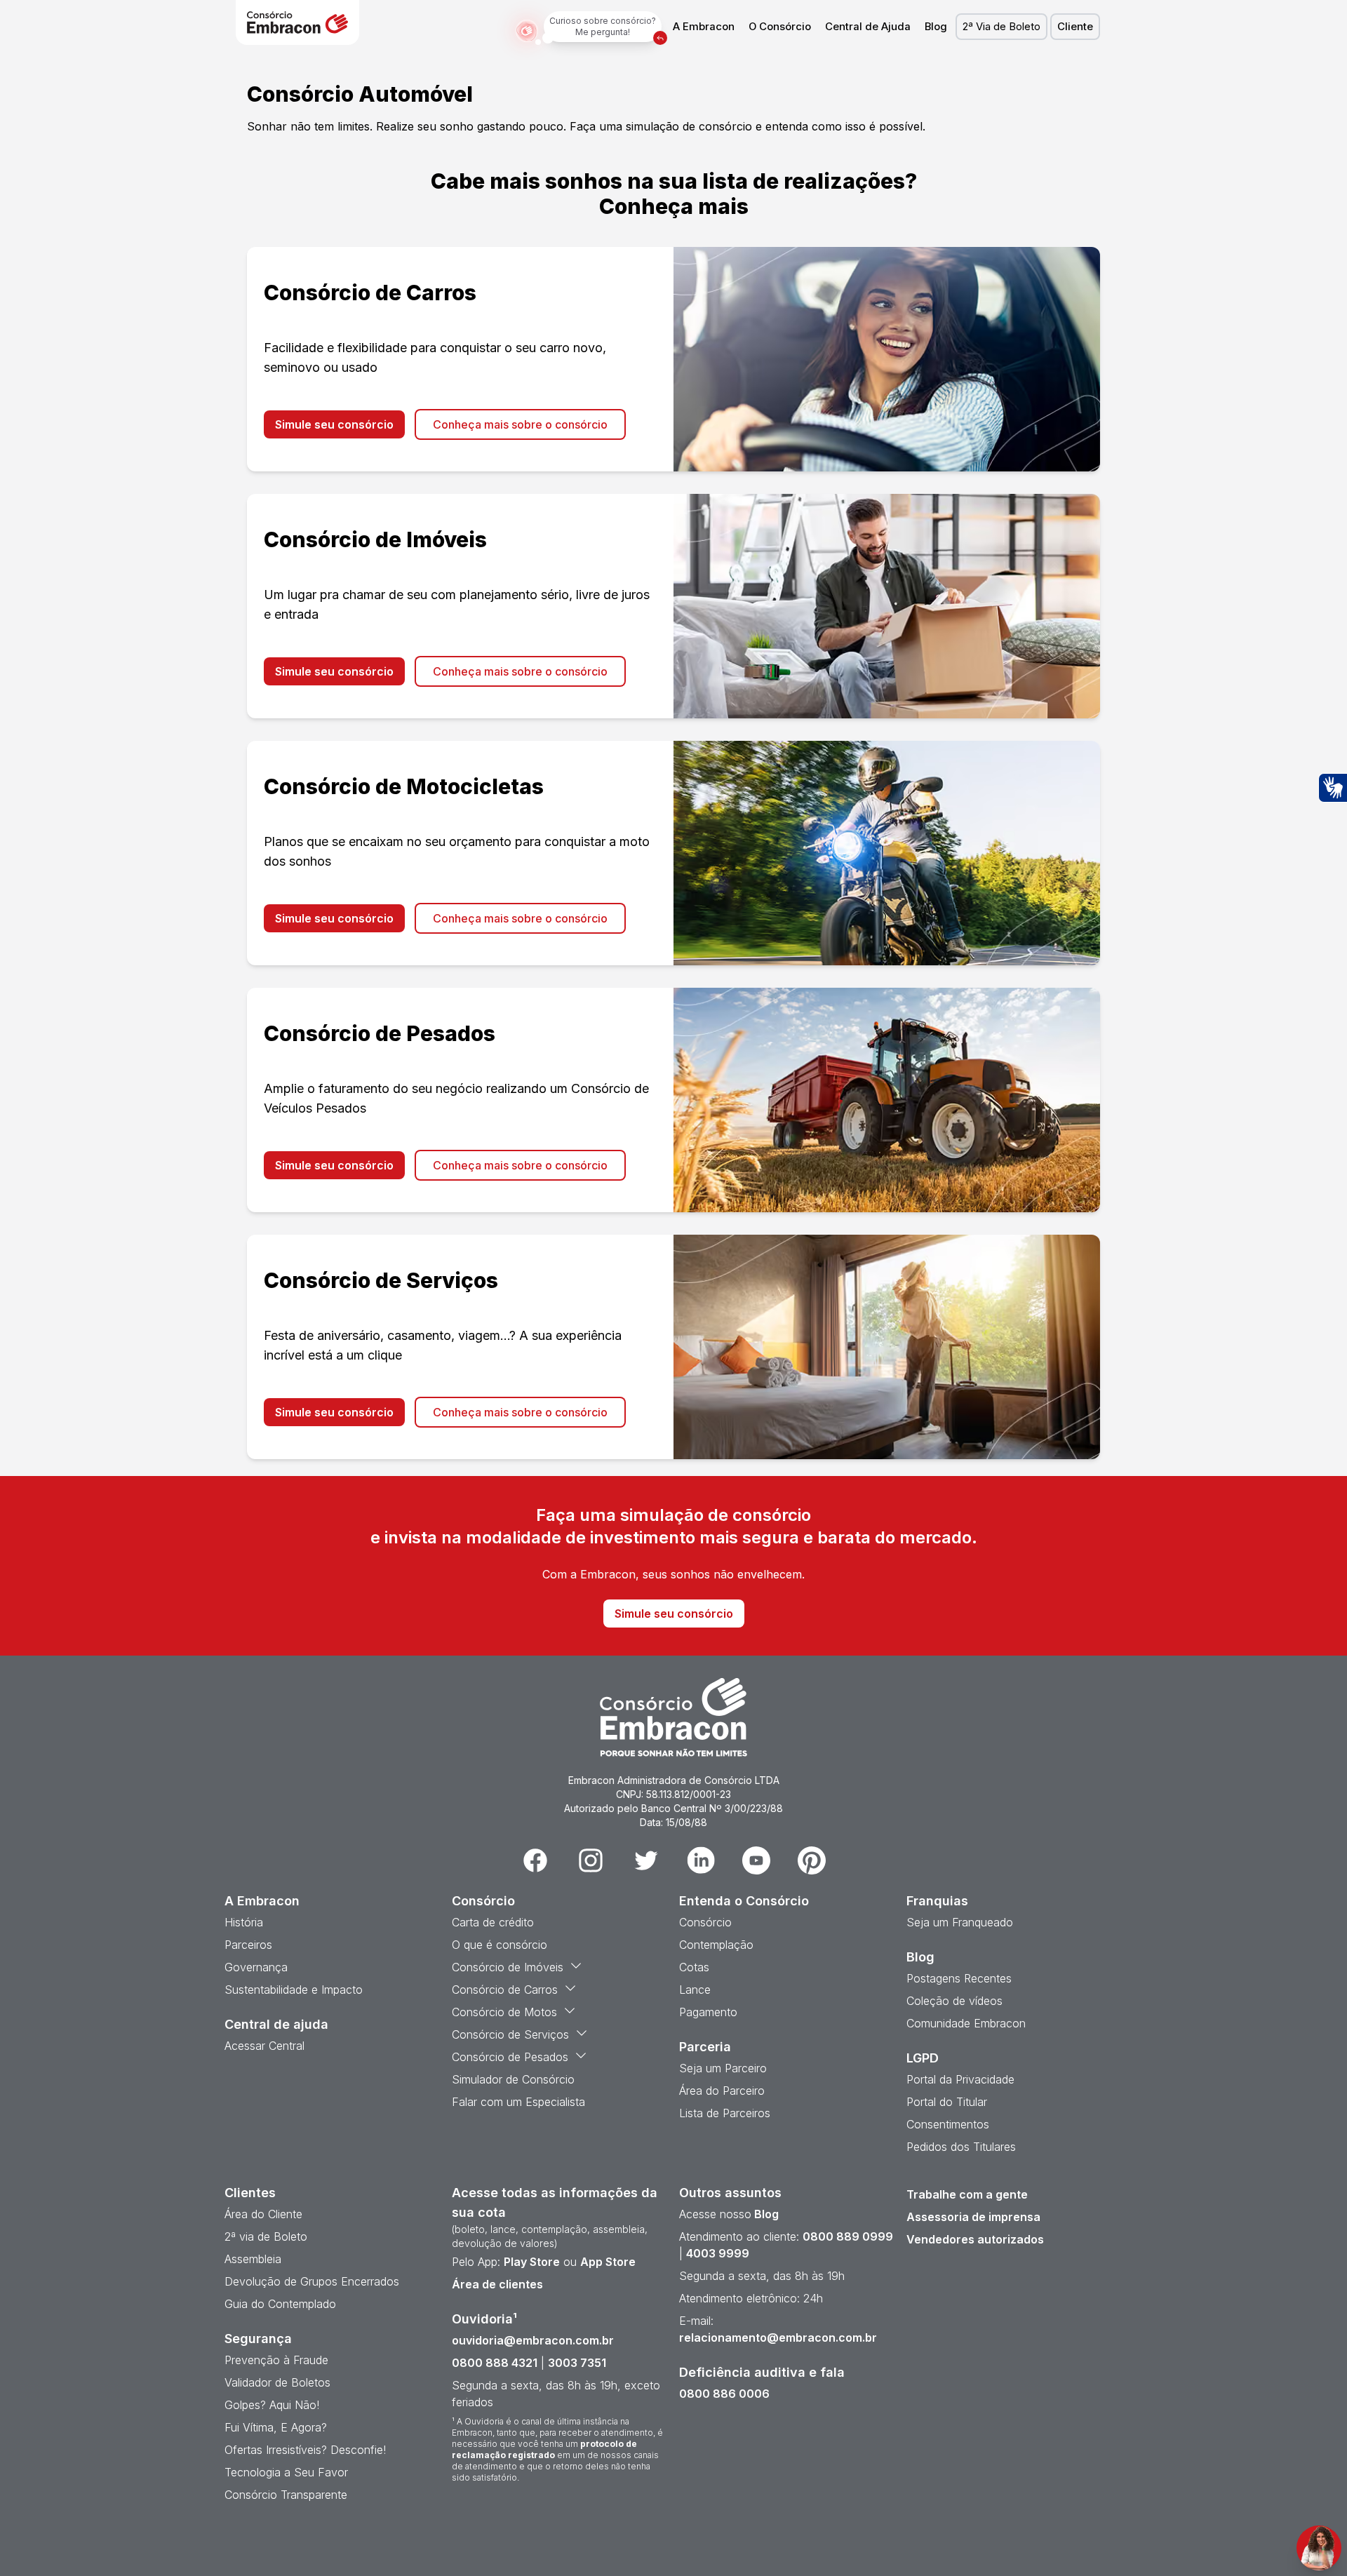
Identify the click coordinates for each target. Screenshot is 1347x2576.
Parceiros (248, 1945)
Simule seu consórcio (334, 424)
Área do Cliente (263, 2214)
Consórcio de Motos (504, 2012)
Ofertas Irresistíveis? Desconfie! (305, 2450)
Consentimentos (948, 2124)
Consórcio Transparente (286, 2495)
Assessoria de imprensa (973, 2217)
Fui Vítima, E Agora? (276, 2427)
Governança (256, 1967)
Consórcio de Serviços (510, 2034)
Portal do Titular (947, 2102)
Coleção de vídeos (954, 2001)
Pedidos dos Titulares (961, 2147)
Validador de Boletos (277, 2382)
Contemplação (716, 1945)
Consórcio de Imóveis (508, 1967)
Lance (695, 1990)
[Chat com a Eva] (1319, 2548)
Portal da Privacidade (960, 2079)
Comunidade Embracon (966, 2023)
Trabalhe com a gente (967, 2194)
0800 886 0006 (724, 2394)
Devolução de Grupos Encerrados (312, 2281)
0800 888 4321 (495, 2363)
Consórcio (705, 1922)
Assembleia (253, 2259)
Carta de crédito (493, 1922)
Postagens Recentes (959, 1978)
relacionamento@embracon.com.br (778, 2337)
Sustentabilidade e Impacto (294, 1990)
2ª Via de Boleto (1001, 27)
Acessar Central (264, 2046)
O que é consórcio (500, 1945)
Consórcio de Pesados (510, 2057)
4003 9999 (718, 2253)
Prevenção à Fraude (276, 2360)
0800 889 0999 (848, 2236)
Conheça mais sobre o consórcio (520, 424)
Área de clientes (497, 2284)
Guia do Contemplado (280, 2304)
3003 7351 (577, 2363)
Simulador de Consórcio (513, 2079)
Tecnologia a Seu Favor (286, 2472)
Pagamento (708, 2012)
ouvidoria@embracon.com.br (533, 2340)
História (244, 1922)
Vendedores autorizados (975, 2239)
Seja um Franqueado (960, 1922)
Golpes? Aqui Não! (272, 2405)
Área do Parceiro (722, 2091)
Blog (936, 27)
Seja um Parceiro (723, 2068)
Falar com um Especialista (518, 2102)
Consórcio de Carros (505, 1990)
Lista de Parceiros (725, 2113)
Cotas (694, 1967)
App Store (608, 2262)
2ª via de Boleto (266, 2236)
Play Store (532, 2262)
